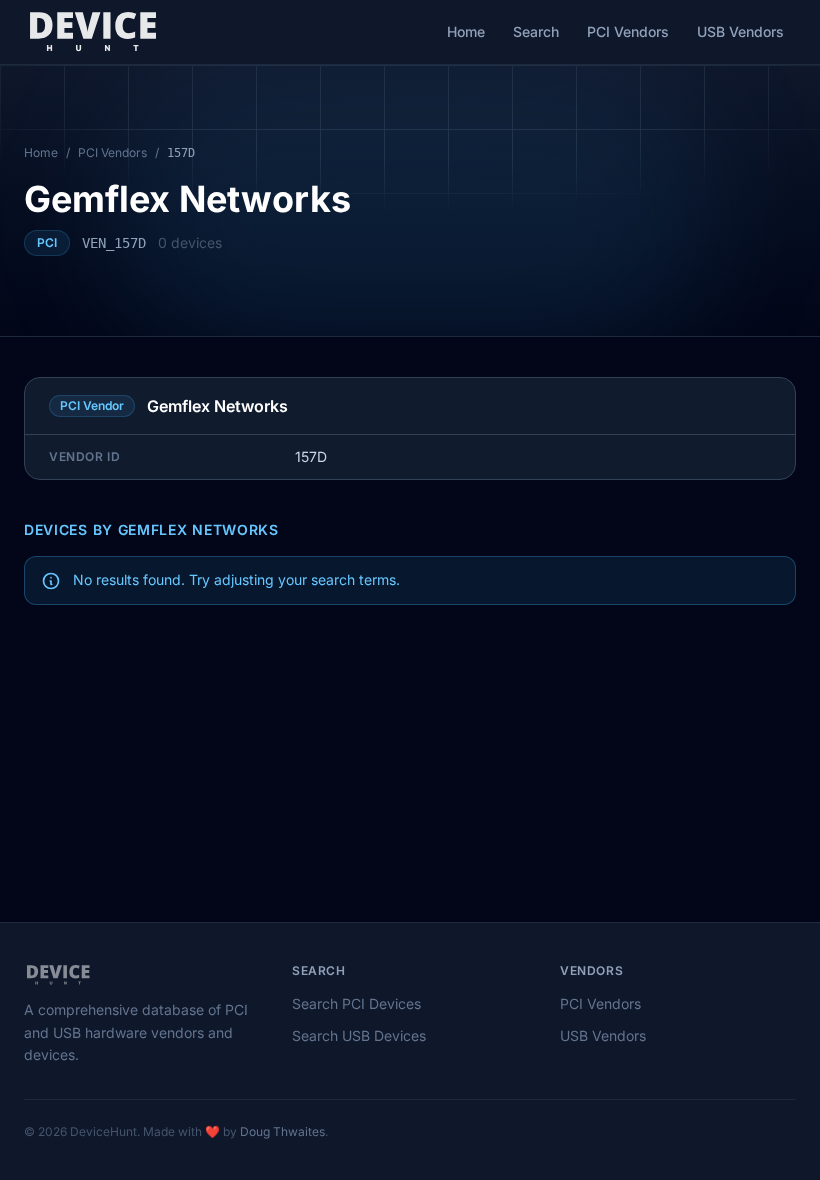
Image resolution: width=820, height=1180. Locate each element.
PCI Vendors (628, 31)
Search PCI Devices (356, 1003)
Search (536, 31)
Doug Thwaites (282, 1131)
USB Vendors (740, 31)
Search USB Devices (359, 1035)
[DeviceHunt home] (92, 32)
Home (466, 31)
